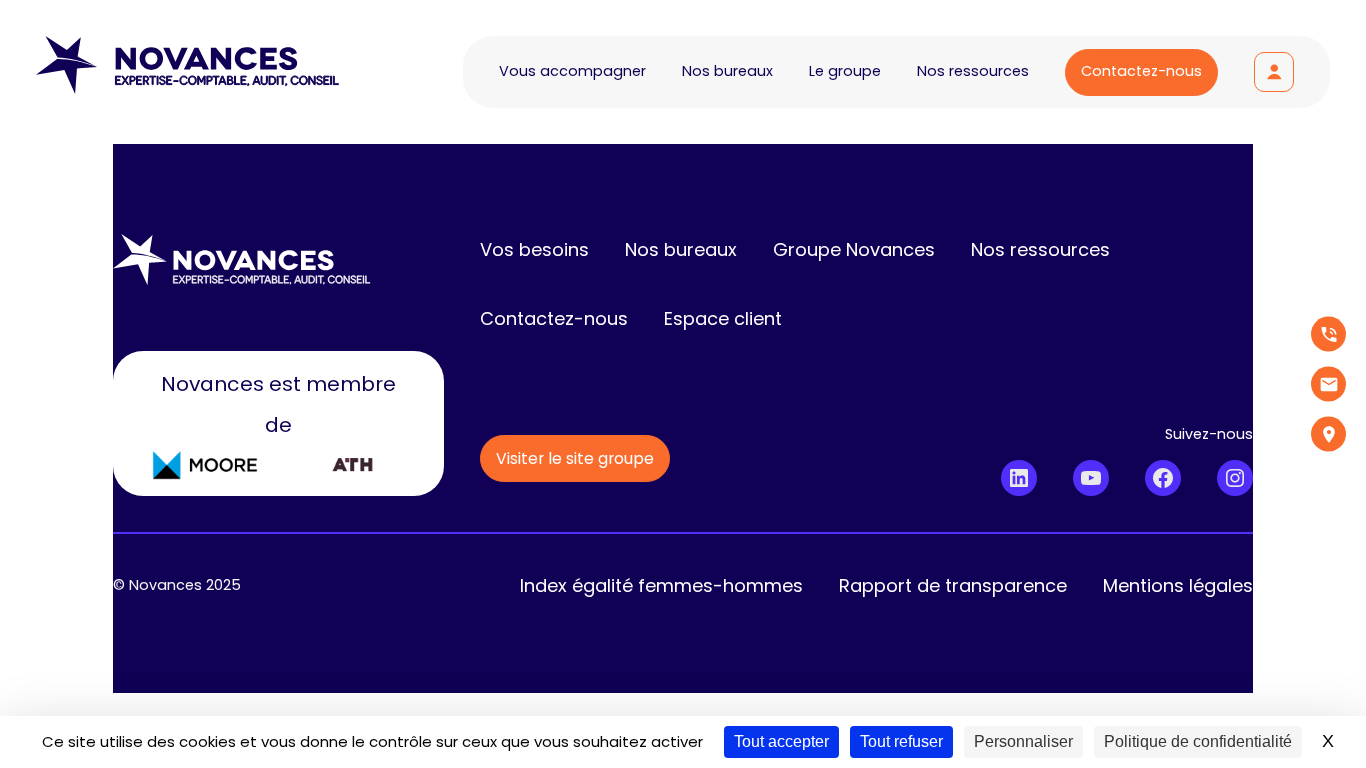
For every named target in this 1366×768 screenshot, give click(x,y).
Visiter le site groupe (575, 458)
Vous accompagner (572, 71)
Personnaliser (1023, 741)
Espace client (1274, 72)
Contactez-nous (1141, 71)
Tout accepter (781, 741)
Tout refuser (901, 741)
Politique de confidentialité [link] (1198, 741)
